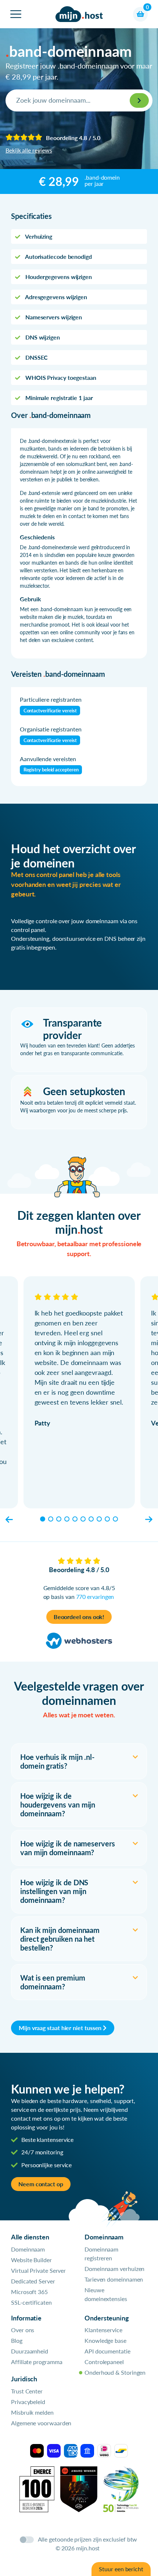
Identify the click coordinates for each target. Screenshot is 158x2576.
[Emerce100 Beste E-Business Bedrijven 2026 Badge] (37, 2488)
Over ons (23, 2330)
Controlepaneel (104, 2362)
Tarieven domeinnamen (114, 2279)
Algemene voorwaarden (41, 2423)
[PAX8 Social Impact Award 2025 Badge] (79, 2488)
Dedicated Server (33, 2281)
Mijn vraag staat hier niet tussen (61, 2028)
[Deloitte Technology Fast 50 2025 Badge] (121, 2488)
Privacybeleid (28, 2402)
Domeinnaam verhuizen (114, 2269)
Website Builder (31, 2260)
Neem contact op (41, 2184)
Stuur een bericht (121, 2569)
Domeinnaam (28, 2249)
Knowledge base (105, 2340)
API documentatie (107, 2351)
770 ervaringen (95, 1597)
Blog (17, 2340)
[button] (9, 1519)
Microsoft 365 (29, 2292)
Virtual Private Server (38, 2270)
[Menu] (16, 14)
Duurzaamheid (30, 2351)
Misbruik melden (32, 2412)
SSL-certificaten (31, 2302)
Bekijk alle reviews (29, 150)
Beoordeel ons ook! (79, 1617)
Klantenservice (103, 2330)
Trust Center (27, 2391)
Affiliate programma (37, 2362)
